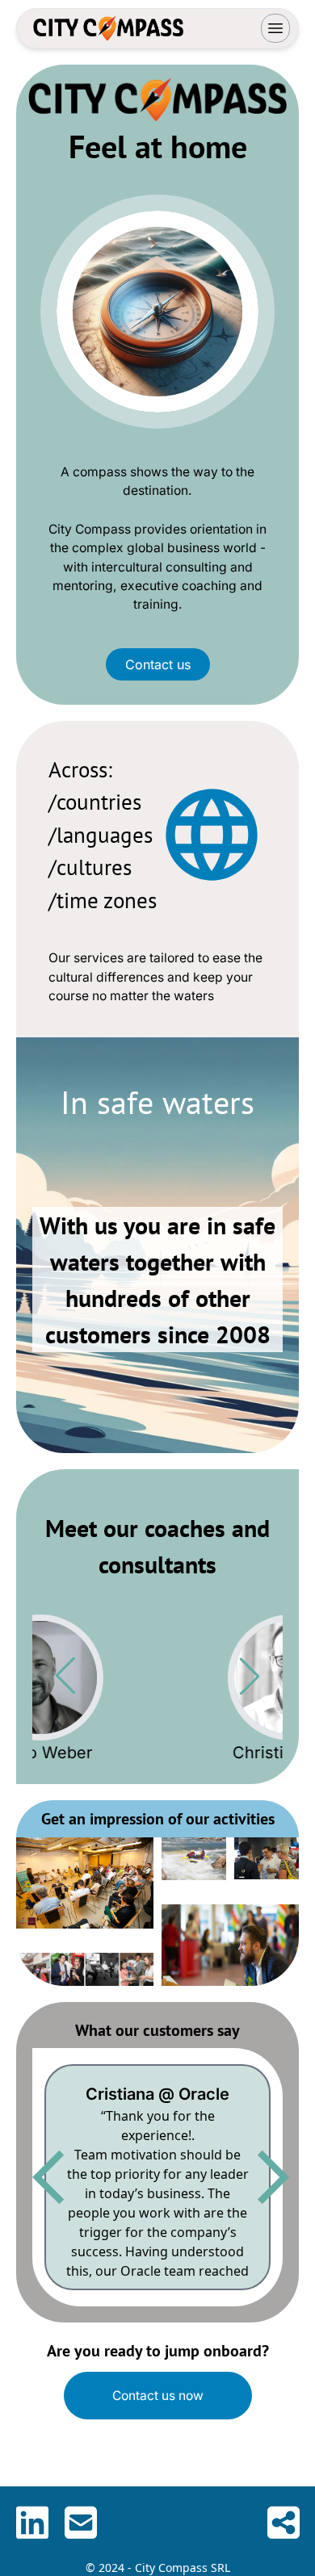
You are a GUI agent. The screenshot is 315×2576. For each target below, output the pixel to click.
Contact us (158, 664)
